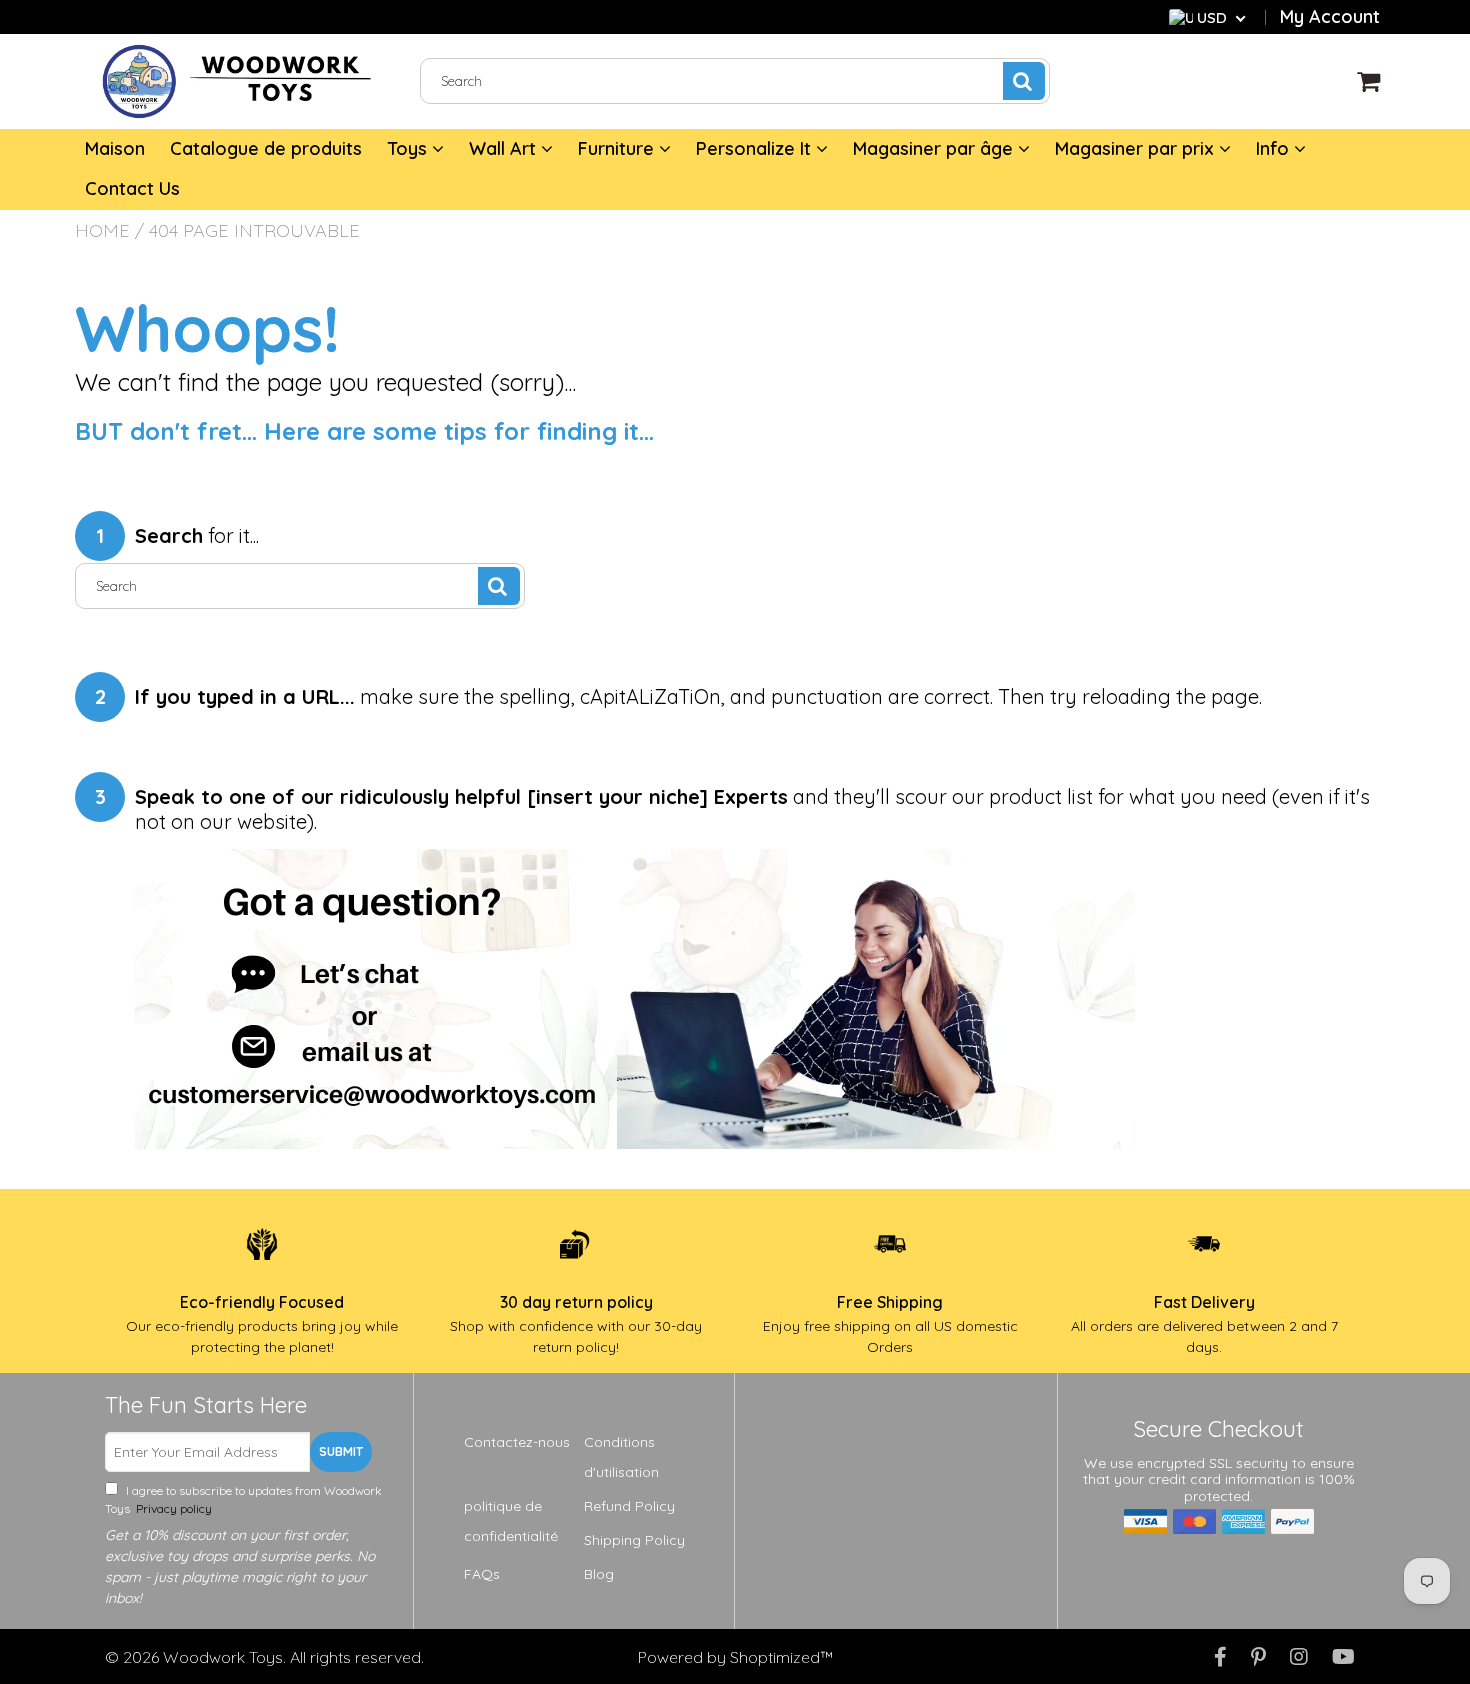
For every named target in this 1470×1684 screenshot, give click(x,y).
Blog (599, 1574)
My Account (1330, 17)
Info (1275, 148)
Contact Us (132, 188)
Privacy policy (172, 1508)
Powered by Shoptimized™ (735, 1657)
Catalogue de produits (266, 148)
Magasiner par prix (1137, 148)
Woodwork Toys (223, 1657)
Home (102, 230)
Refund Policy (629, 1506)
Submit (341, 1451)
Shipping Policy (634, 1540)
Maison (115, 148)
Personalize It (756, 148)
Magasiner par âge (935, 148)
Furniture (618, 148)
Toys (409, 148)
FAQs (482, 1574)
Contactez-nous (517, 1442)
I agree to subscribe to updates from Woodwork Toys (243, 1499)
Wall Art (505, 148)
